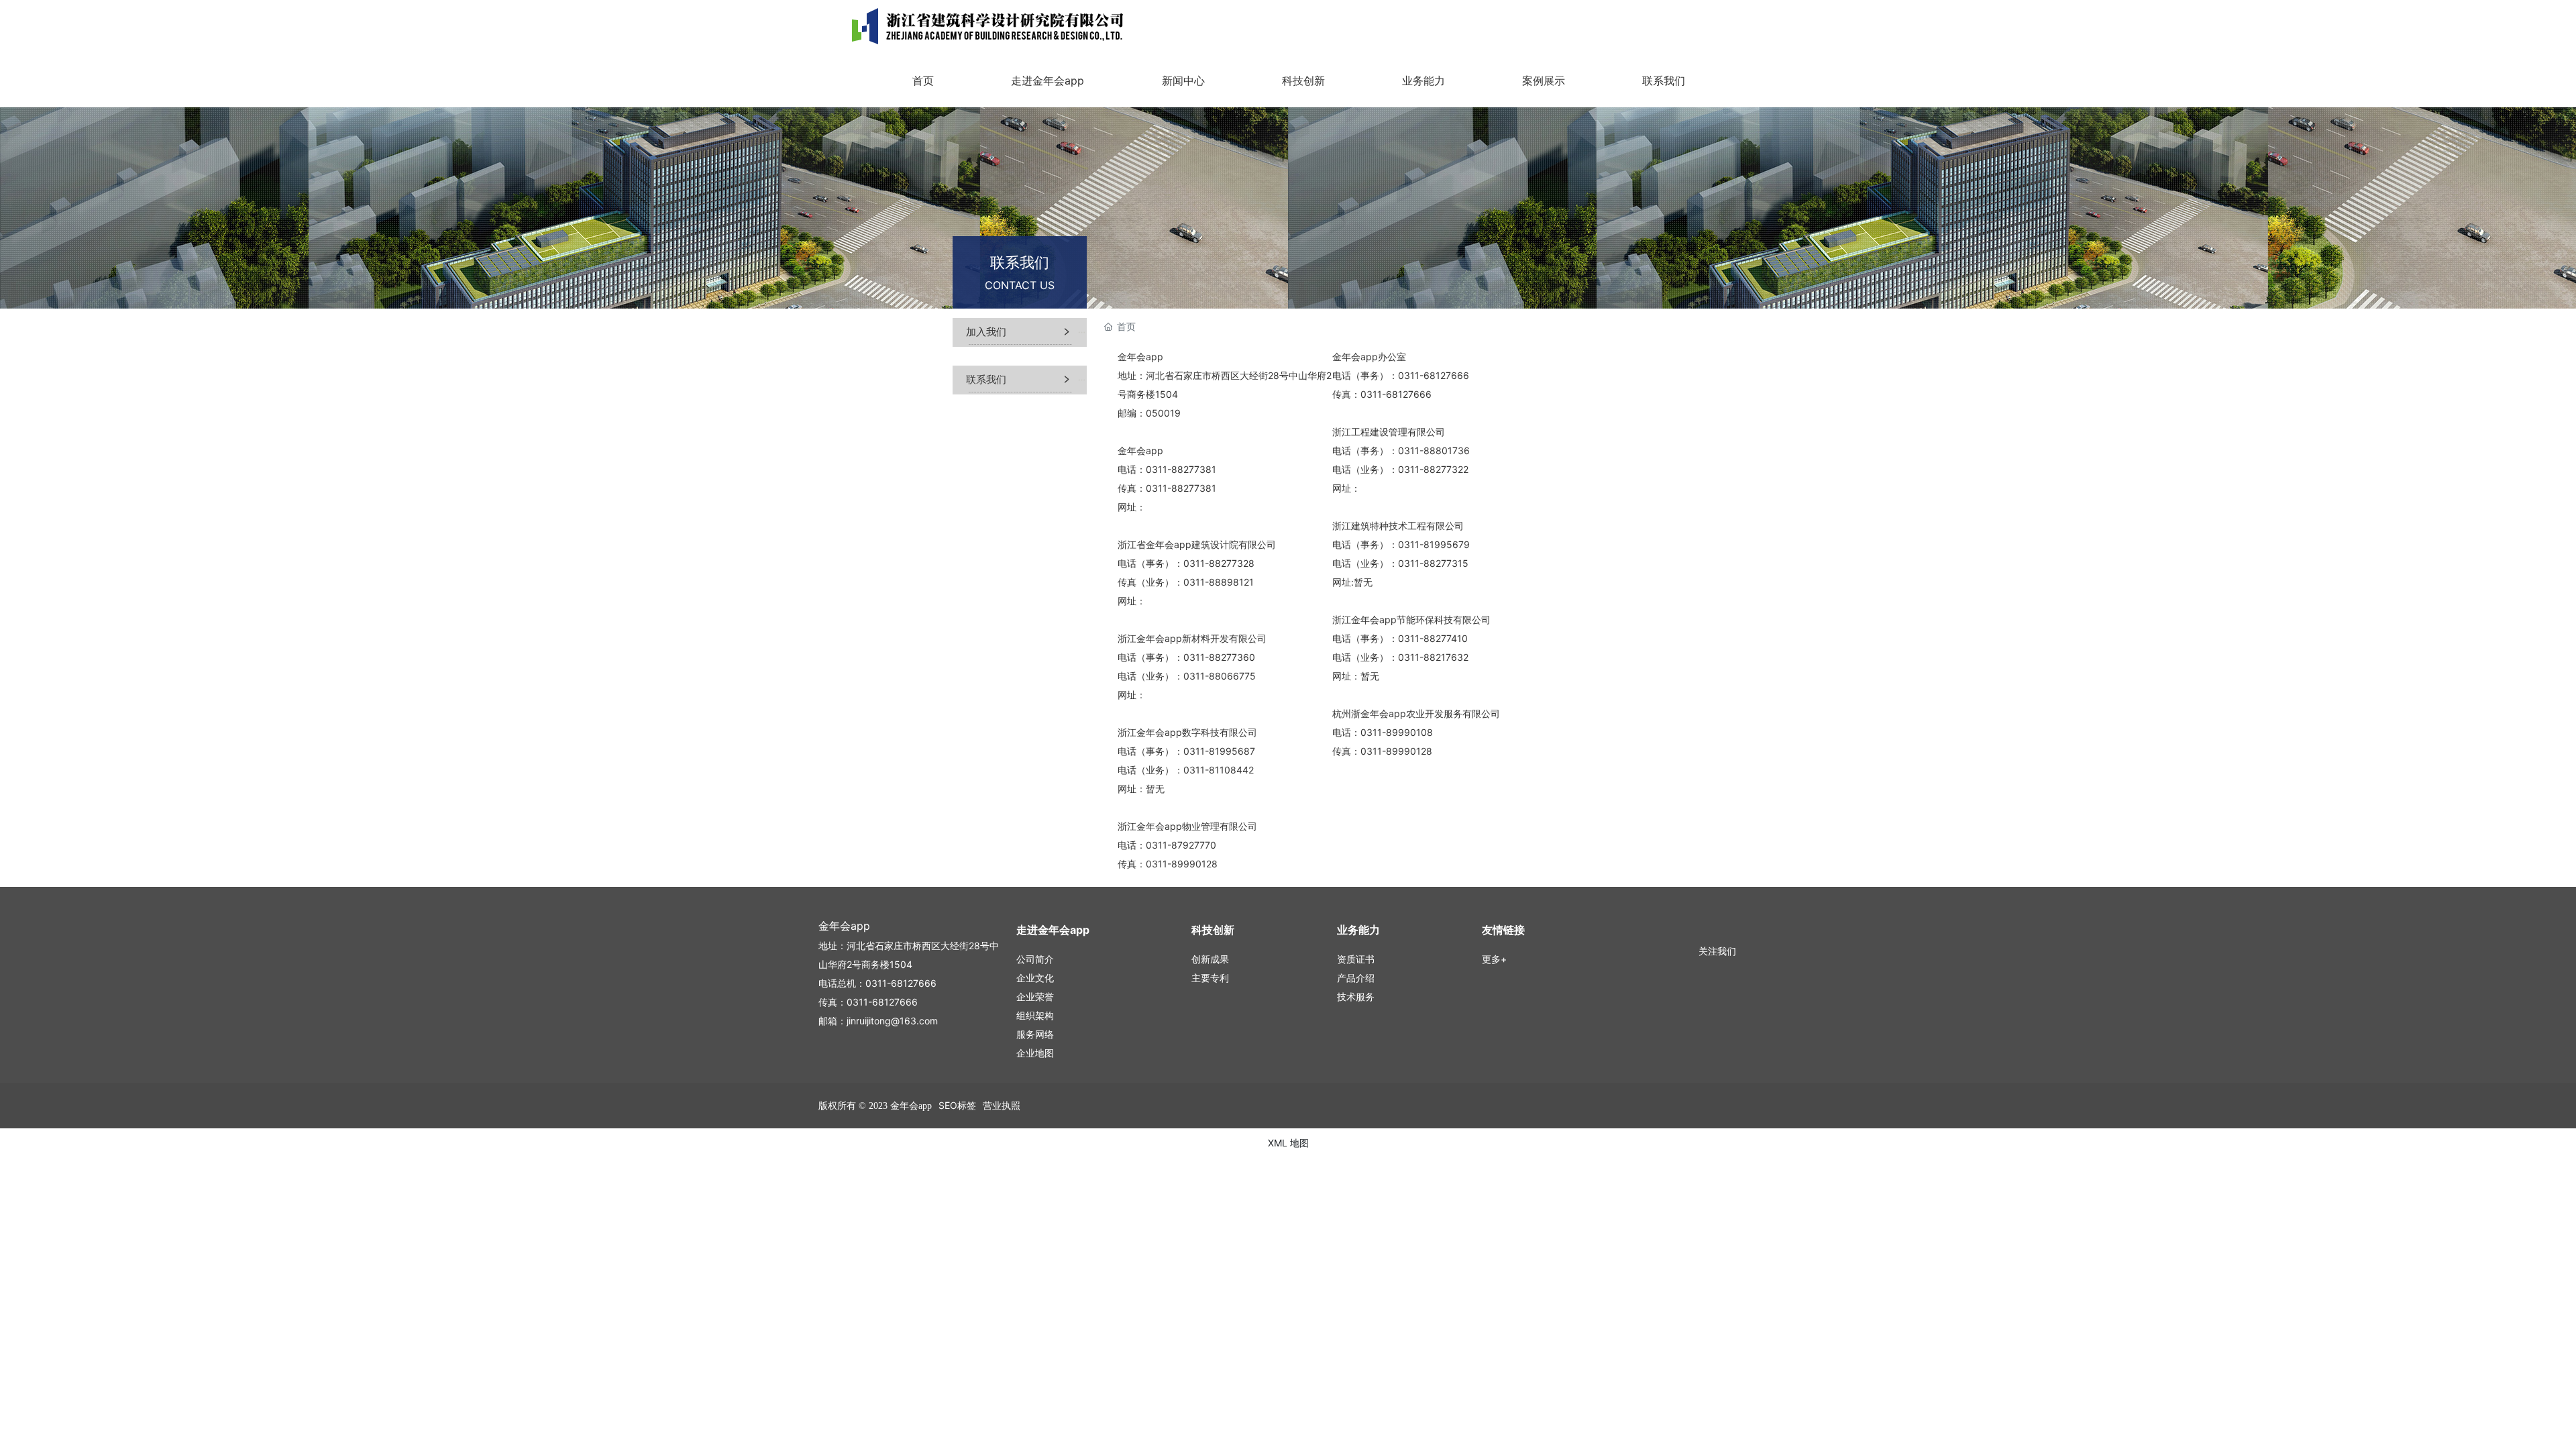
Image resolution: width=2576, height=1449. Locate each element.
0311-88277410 (1433, 638)
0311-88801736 (1434, 450)
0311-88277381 (1181, 469)
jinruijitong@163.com (892, 1021)
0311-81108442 (1219, 770)
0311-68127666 (1434, 375)
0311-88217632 (1433, 657)
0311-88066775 (1220, 676)
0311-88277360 (1219, 657)
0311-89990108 (1397, 732)
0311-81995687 (1219, 751)
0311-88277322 (1433, 469)
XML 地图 (1288, 1143)
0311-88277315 (1433, 563)
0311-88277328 (1219, 563)
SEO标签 (957, 1105)
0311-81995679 (1434, 544)
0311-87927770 (1181, 845)
